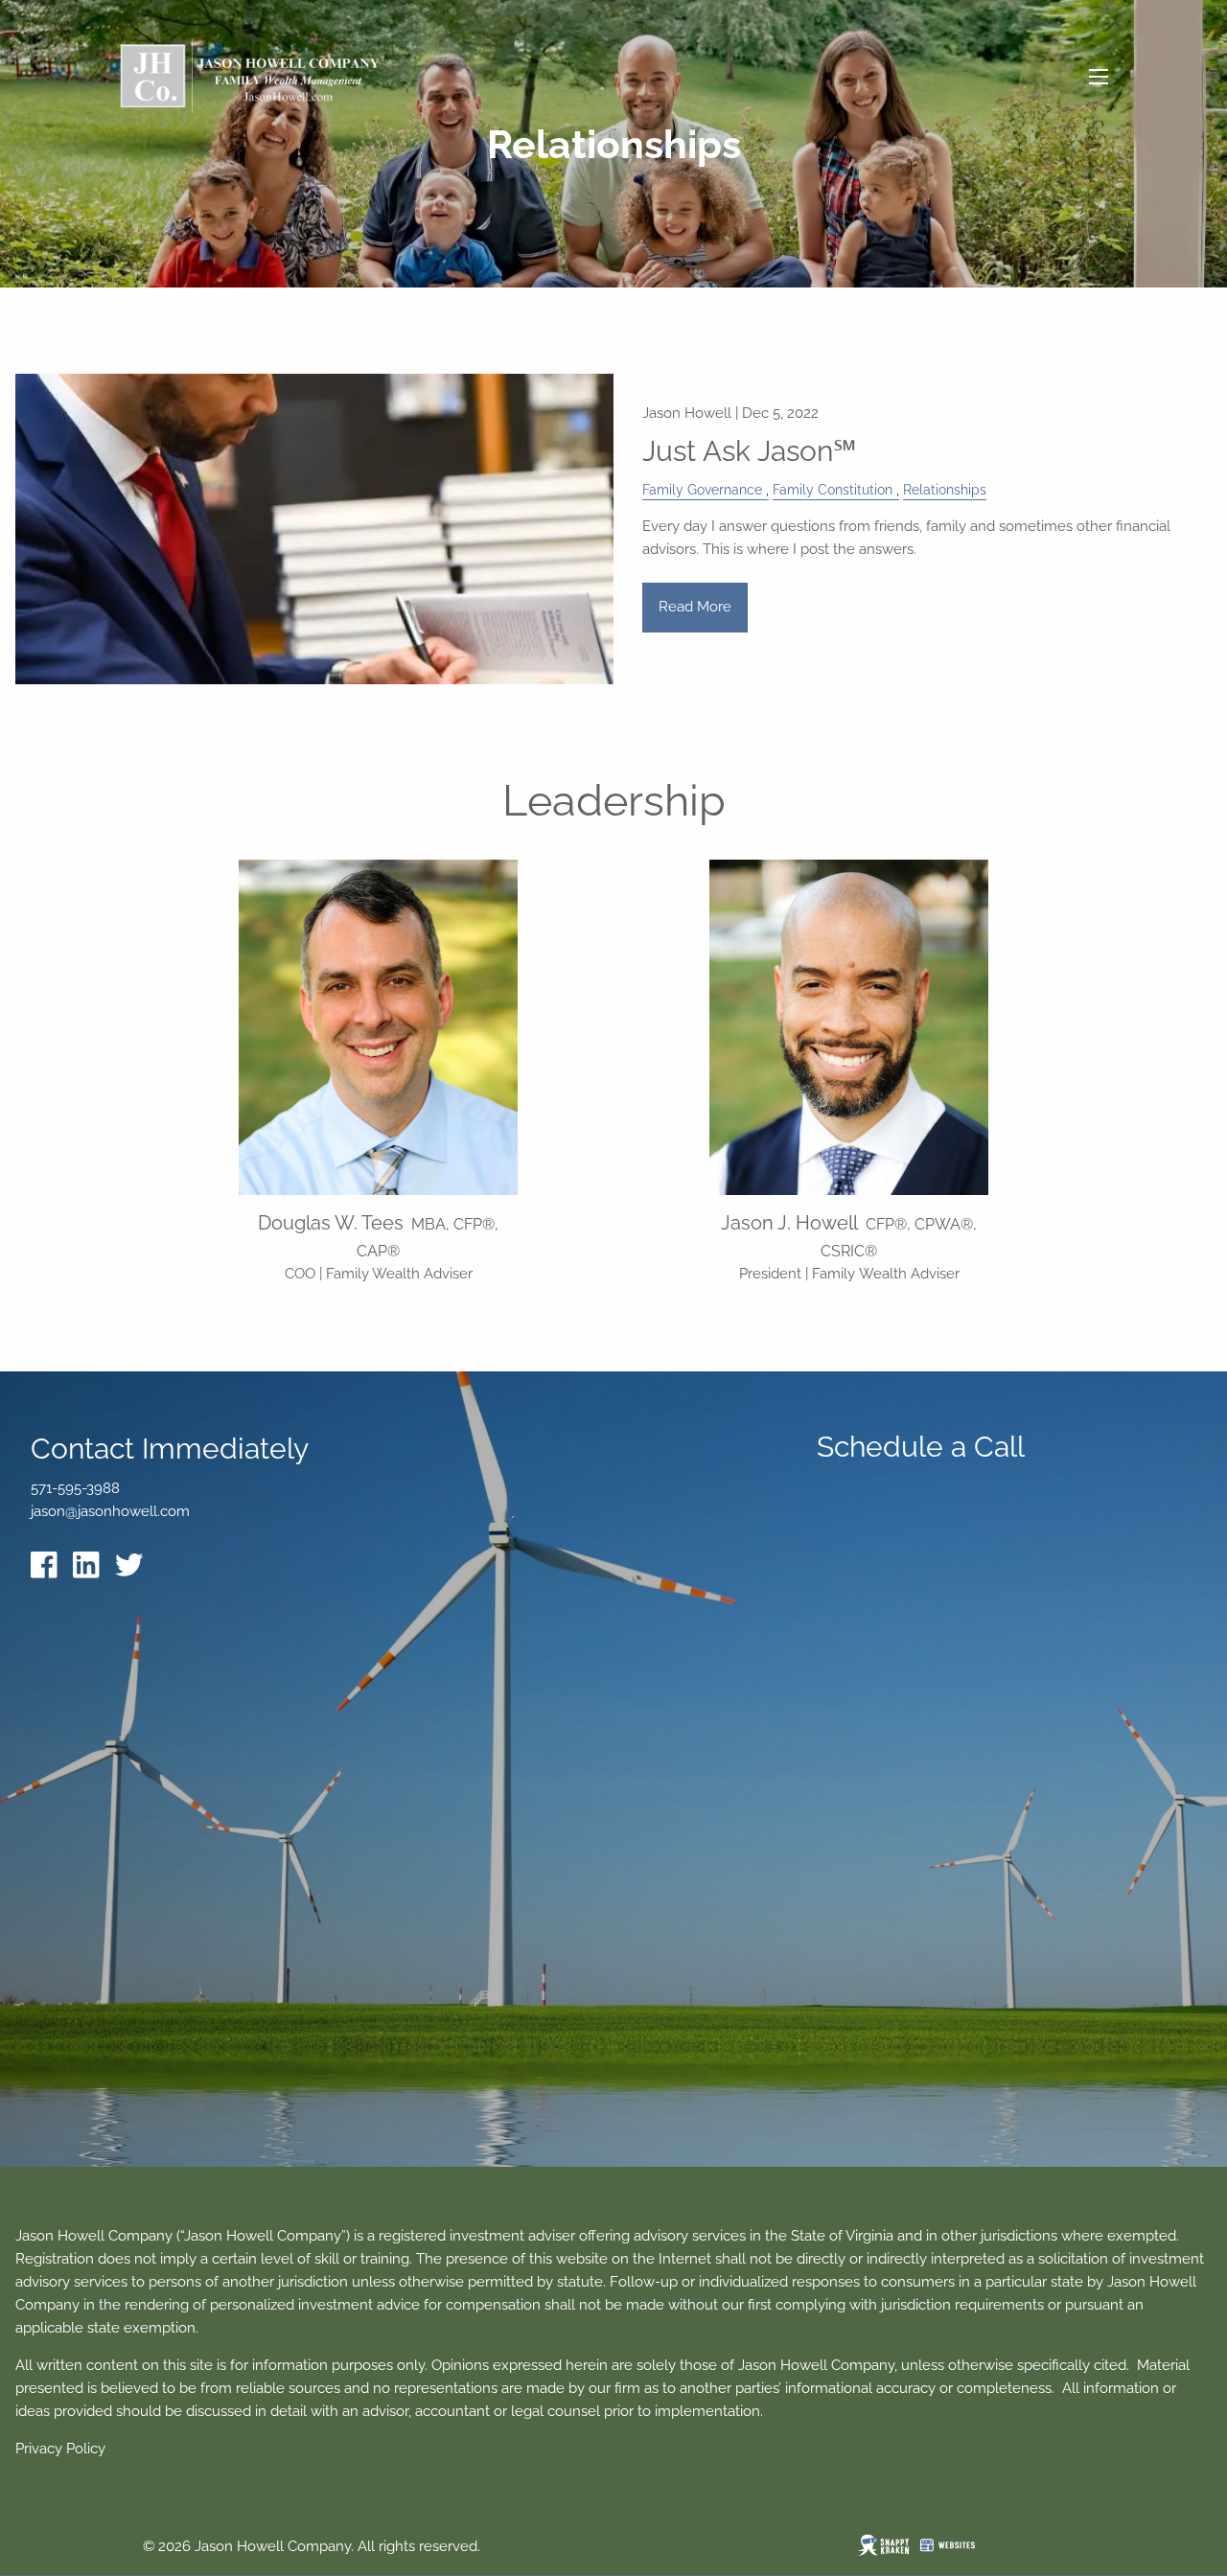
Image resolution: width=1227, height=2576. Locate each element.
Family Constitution (833, 490)
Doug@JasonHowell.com (379, 1317)
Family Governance (702, 490)
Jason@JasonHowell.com (849, 1317)
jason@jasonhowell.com (110, 1511)
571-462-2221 (378, 1295)
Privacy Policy (60, 2449)
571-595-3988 (849, 1295)
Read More (695, 607)
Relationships (945, 490)
